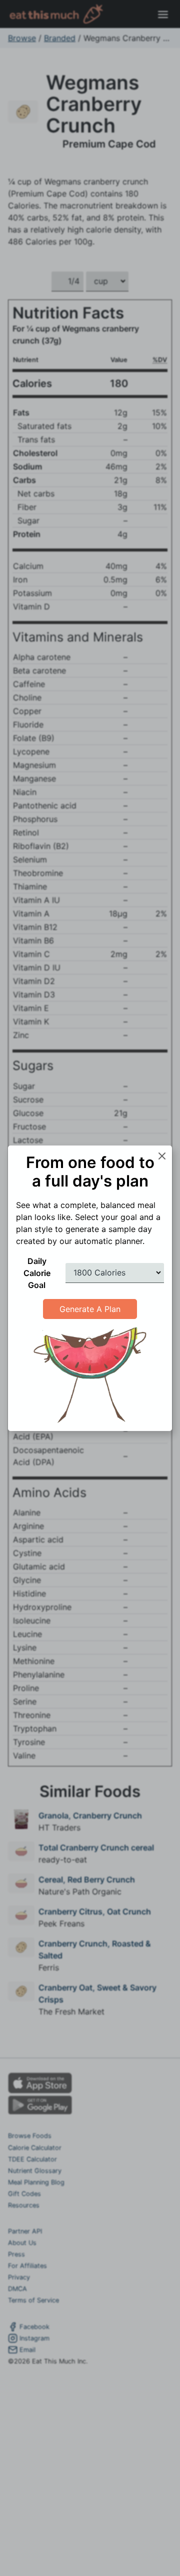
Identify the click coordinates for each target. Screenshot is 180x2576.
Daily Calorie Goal (37, 1273)
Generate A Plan (90, 1309)
